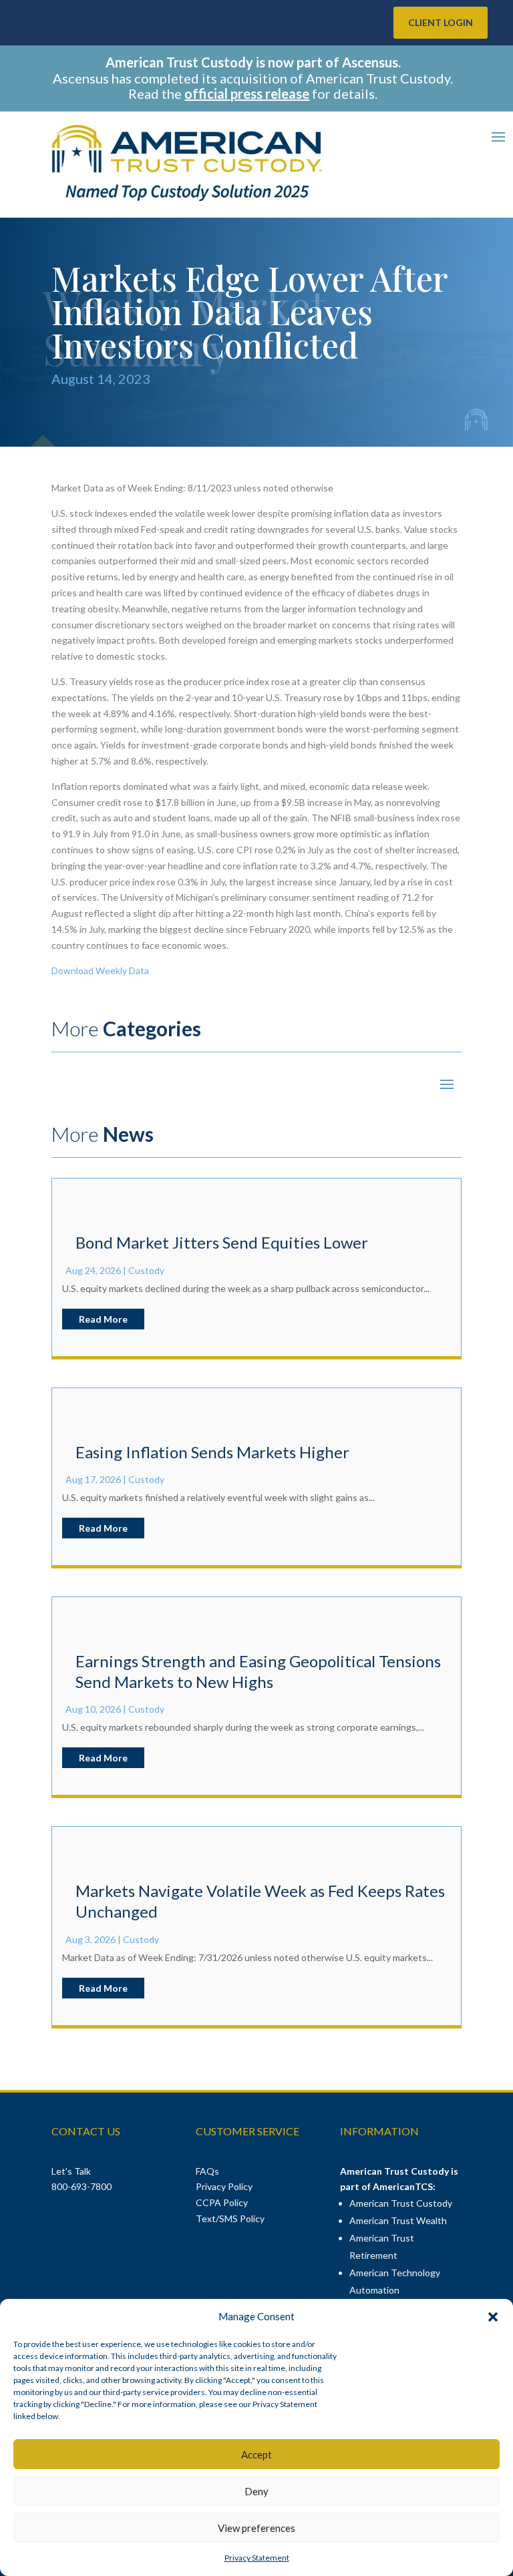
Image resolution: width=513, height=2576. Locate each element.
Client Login (441, 22)
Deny (256, 2491)
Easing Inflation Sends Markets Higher (212, 1452)
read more (103, 1319)
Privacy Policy (224, 2186)
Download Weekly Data (100, 971)
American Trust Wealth (398, 2220)
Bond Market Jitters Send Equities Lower (222, 1242)
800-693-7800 (81, 2186)
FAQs (207, 2171)
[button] (493, 2317)
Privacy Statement (257, 2558)
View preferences (256, 2528)
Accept (256, 2454)
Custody (146, 1270)
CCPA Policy (222, 2202)
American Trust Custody (401, 2203)
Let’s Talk (72, 2171)
